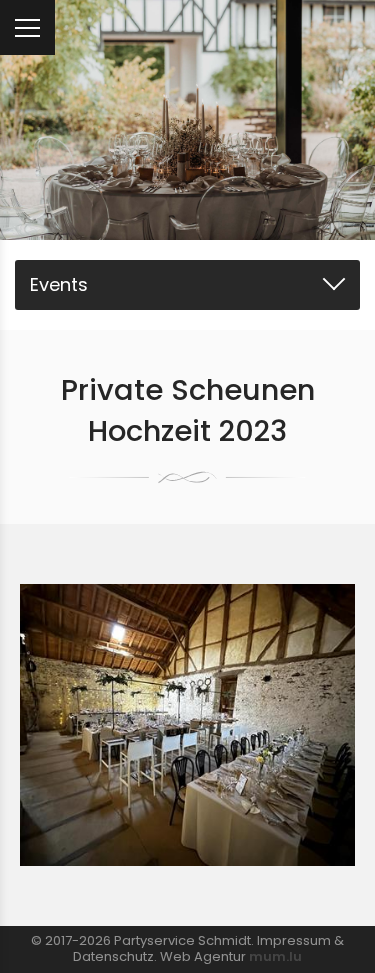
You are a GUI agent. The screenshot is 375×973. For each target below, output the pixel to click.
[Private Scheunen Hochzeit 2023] (187, 724)
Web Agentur (203, 956)
